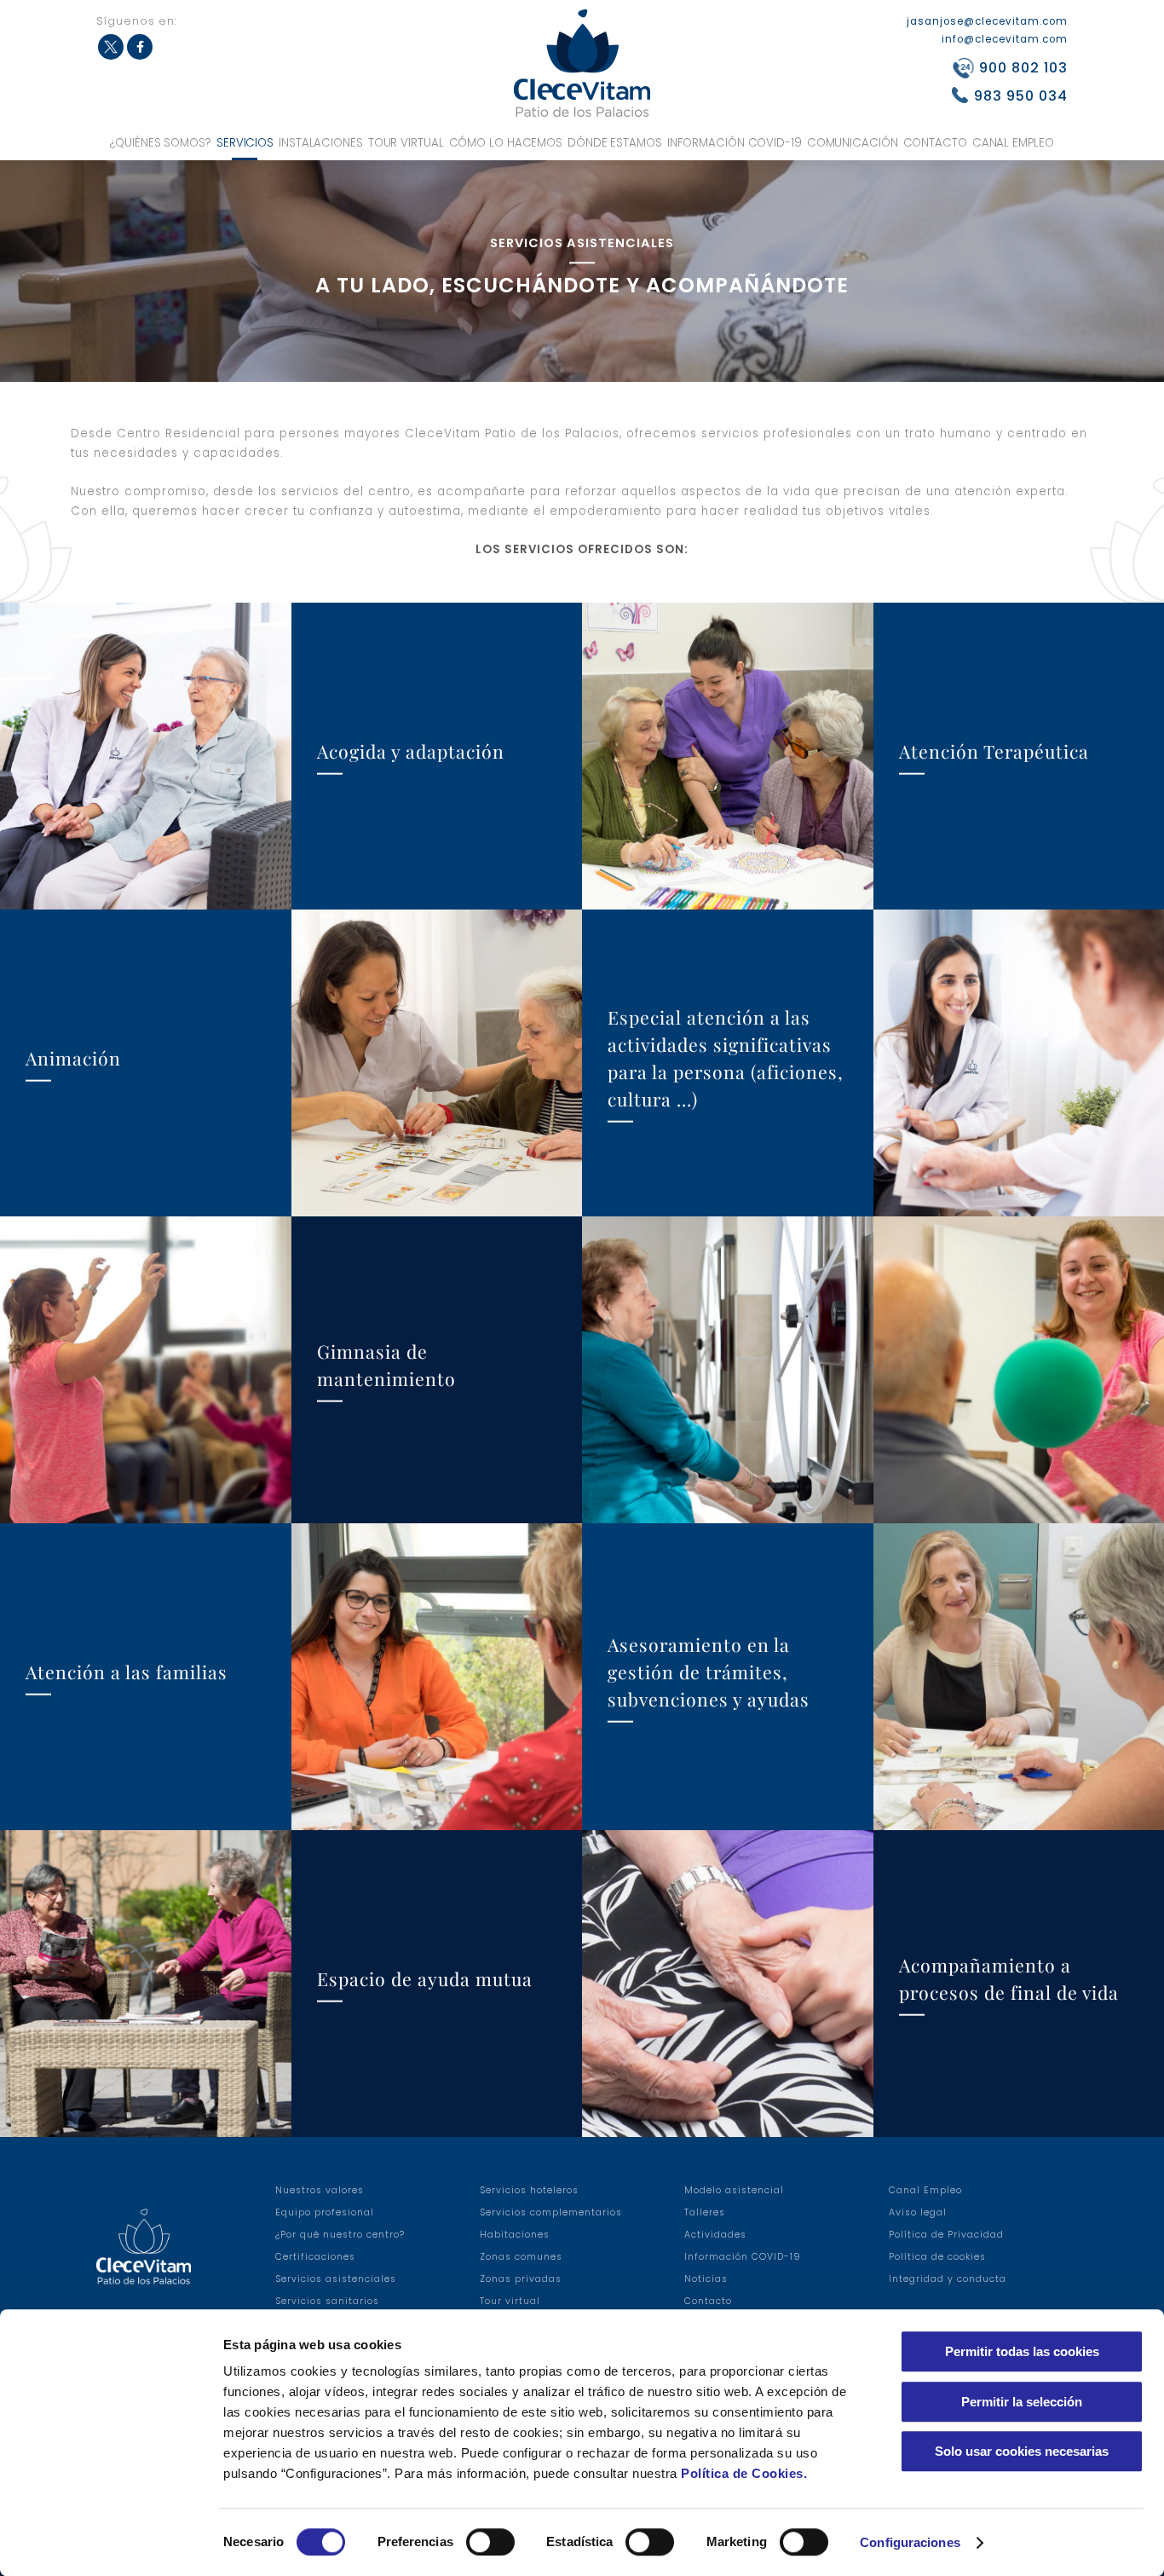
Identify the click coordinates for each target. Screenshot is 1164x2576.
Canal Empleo (1013, 143)
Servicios (245, 143)
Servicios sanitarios (327, 2301)
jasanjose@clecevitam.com (987, 21)
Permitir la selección (1022, 2402)
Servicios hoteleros (529, 2190)
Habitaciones (515, 2235)
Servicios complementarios (551, 2212)
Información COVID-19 (735, 143)
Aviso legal (918, 2212)
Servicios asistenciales (336, 2279)
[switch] (490, 2542)
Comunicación (853, 143)
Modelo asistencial (734, 2190)
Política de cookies (937, 2257)
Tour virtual (406, 143)
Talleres (705, 2212)
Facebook (140, 47)
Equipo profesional (325, 2212)
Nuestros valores (320, 2190)
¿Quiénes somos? (161, 143)
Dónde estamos (615, 143)
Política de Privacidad (946, 2235)
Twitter (111, 47)
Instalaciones (321, 143)
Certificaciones (315, 2257)
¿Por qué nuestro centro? (340, 2235)
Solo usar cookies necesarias (1022, 2451)
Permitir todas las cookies (1022, 2351)
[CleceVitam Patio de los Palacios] (582, 63)
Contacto (935, 143)
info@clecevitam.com (1005, 39)
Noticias (706, 2279)
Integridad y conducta (948, 2279)
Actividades (715, 2235)
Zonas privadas (521, 2279)
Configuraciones (910, 2542)
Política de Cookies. (744, 2473)
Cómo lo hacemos (506, 143)
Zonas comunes (521, 2257)
